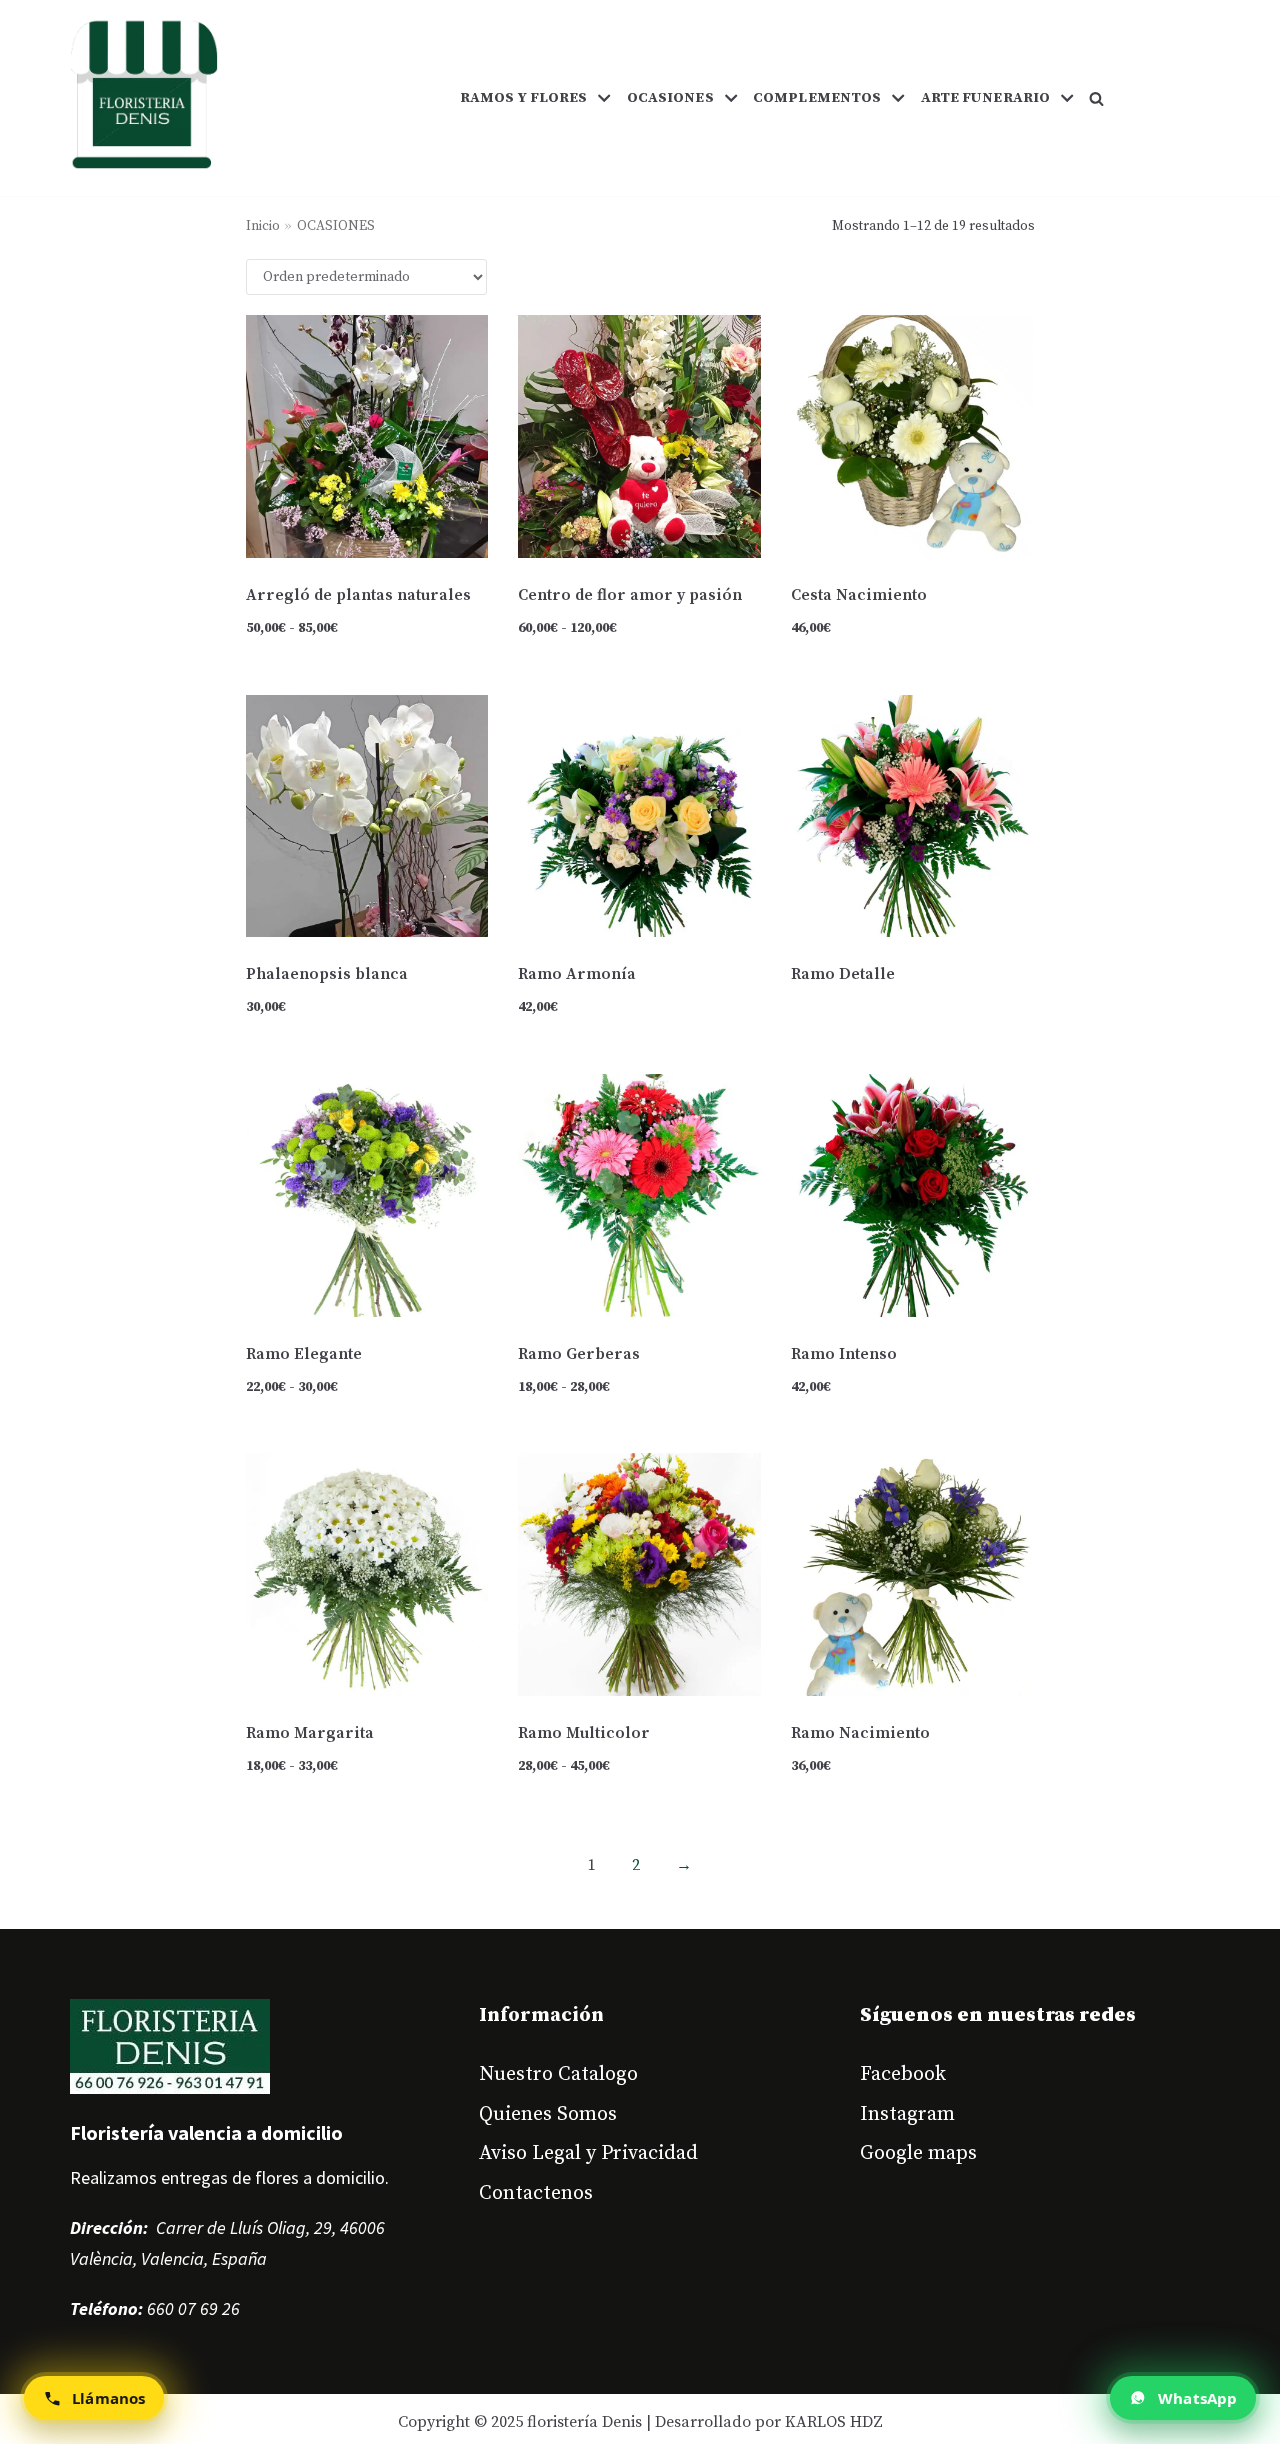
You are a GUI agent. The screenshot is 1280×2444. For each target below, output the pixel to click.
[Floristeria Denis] (144, 98)
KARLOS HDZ (834, 2422)
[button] (1096, 98)
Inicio (263, 226)
